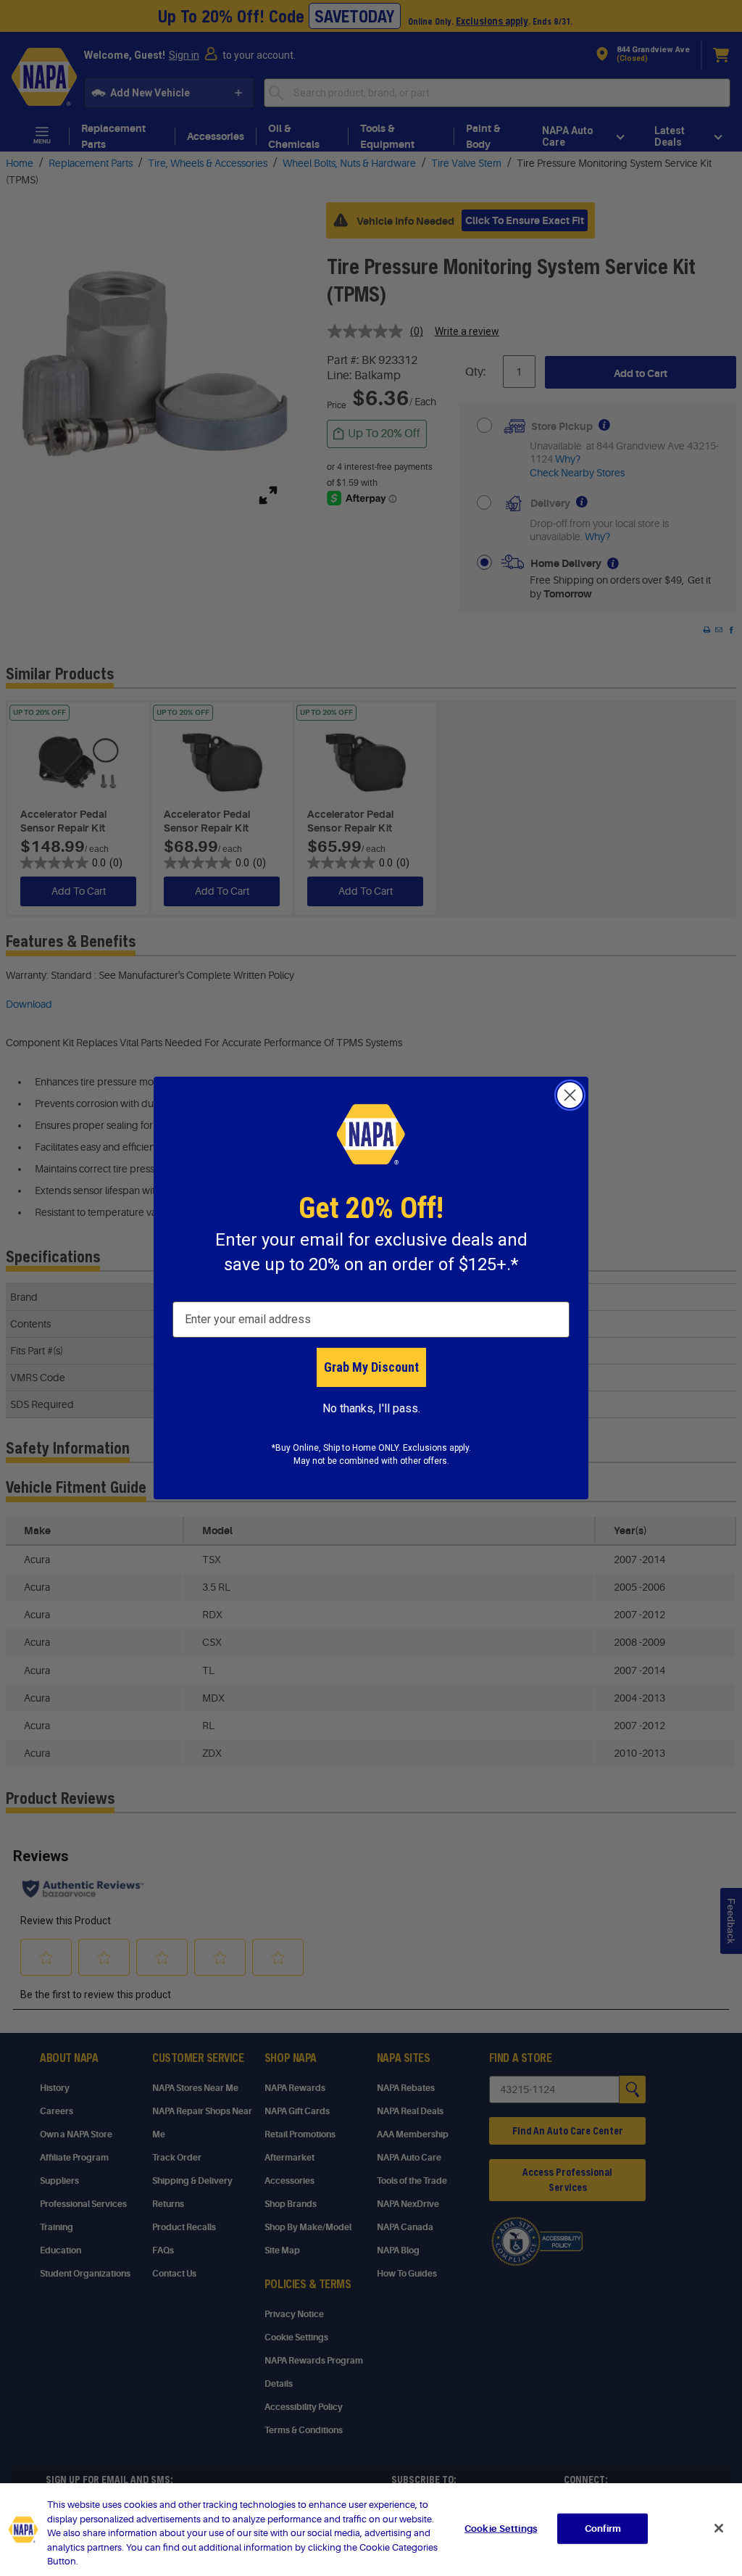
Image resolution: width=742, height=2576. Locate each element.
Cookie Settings (501, 2529)
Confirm (603, 2529)
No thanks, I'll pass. (371, 1408)
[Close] (719, 2528)
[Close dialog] (570, 1095)
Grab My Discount (371, 1367)
